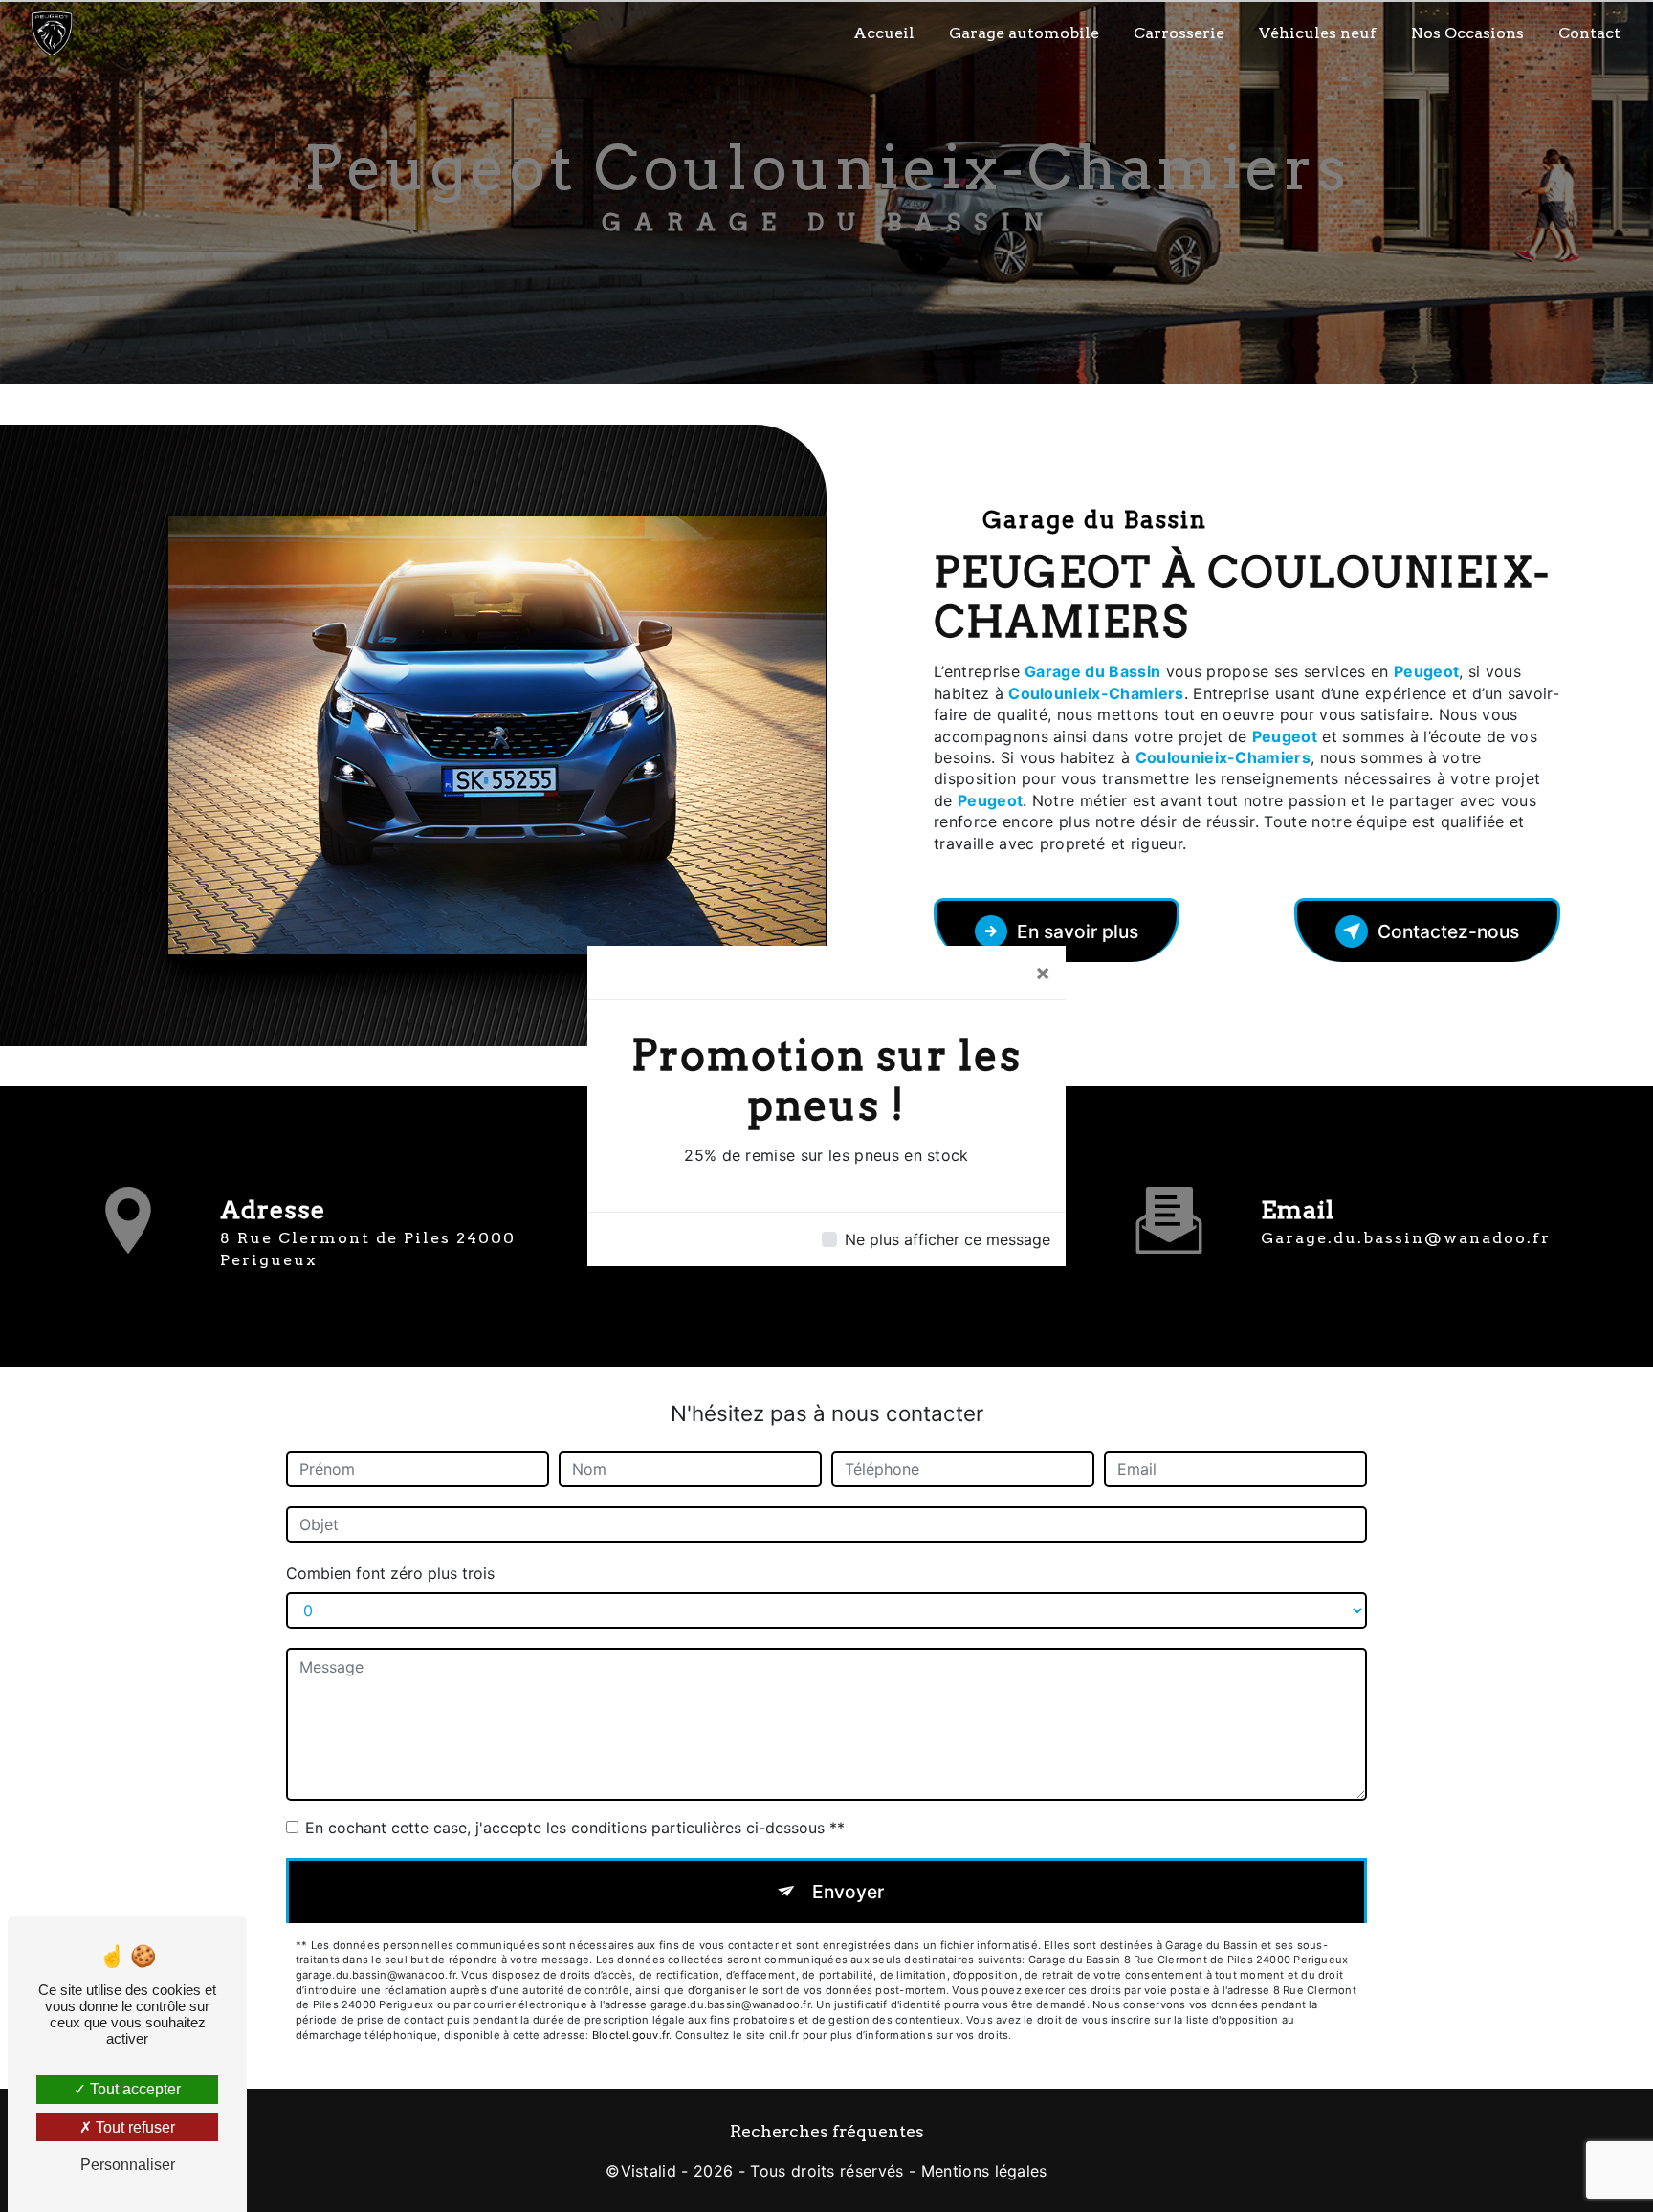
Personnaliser (128, 2165)
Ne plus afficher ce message (948, 1239)
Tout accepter (133, 2089)
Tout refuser (133, 2127)
